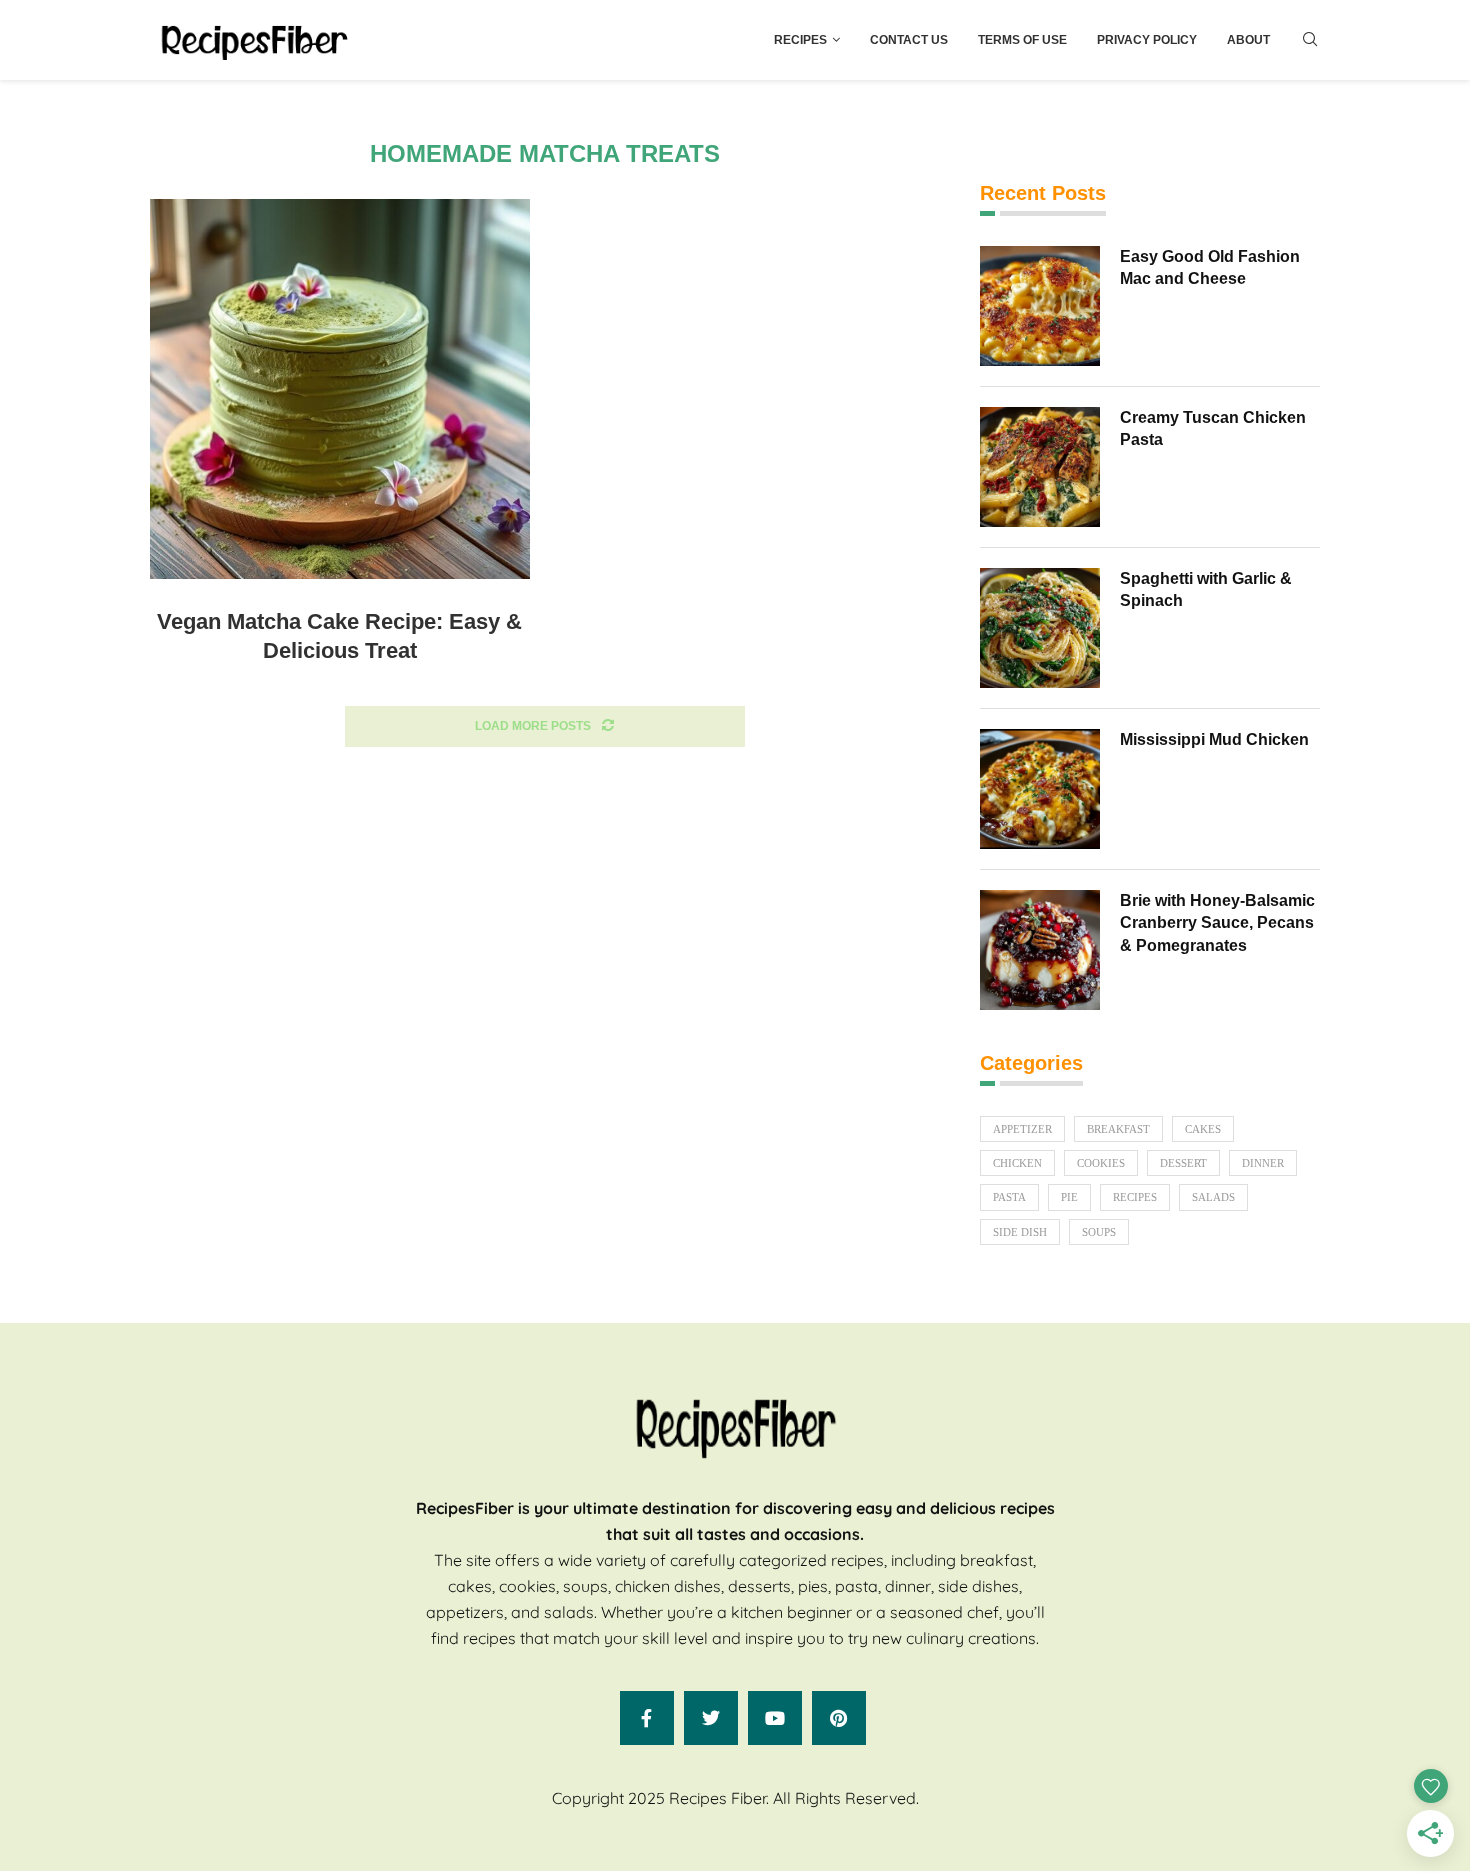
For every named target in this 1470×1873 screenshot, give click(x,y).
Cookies (1101, 1163)
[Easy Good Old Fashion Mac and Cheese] (1040, 306)
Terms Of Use (1022, 40)
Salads (1213, 1197)
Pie (1069, 1197)
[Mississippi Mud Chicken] (1040, 789)
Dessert (1183, 1163)
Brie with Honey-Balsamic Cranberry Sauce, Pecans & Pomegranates (1217, 923)
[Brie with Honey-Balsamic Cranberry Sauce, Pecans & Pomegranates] (1040, 950)
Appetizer (1022, 1129)
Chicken (1017, 1163)
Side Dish (1020, 1232)
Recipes (800, 40)
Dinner (1263, 1163)
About (1248, 40)
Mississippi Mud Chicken (1214, 739)
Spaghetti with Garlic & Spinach (1206, 589)
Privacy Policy (1147, 40)
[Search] (1310, 40)
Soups (1099, 1232)
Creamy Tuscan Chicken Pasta (1213, 428)
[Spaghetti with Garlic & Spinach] (1040, 628)
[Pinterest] (839, 1718)
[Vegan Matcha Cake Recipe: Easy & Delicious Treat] (340, 389)
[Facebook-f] (647, 1718)
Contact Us (909, 40)
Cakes (1203, 1129)
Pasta (1009, 1197)
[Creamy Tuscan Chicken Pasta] (1040, 467)
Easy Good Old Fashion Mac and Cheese (1210, 267)
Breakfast (1118, 1129)
